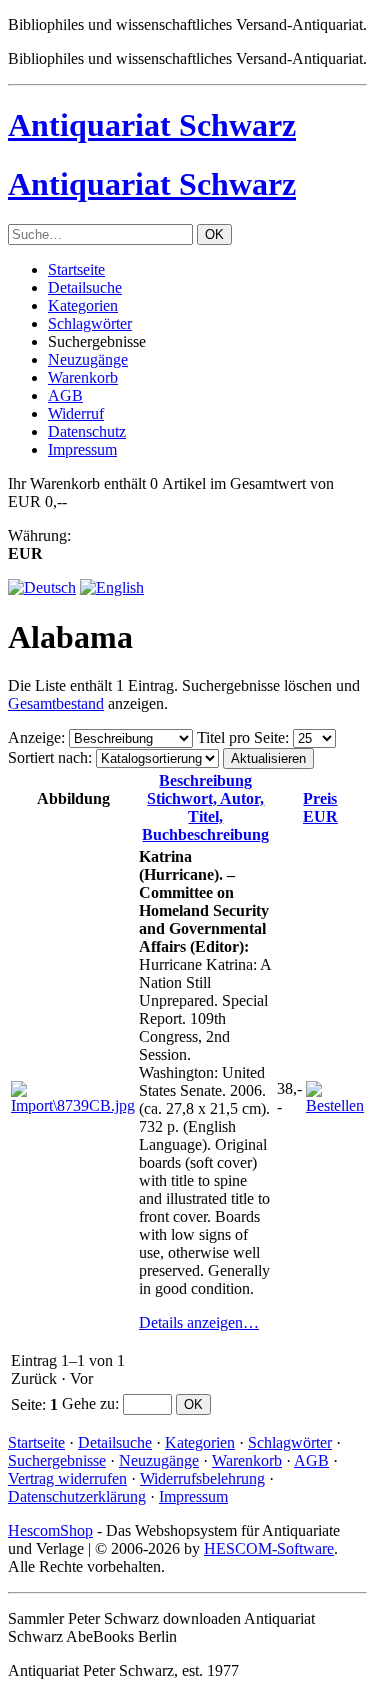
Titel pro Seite (241, 737)
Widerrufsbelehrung (202, 1478)
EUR (320, 807)
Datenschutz (87, 431)
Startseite (76, 269)
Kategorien (83, 305)
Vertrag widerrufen (67, 1478)
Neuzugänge (88, 359)
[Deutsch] (42, 587)
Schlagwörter (90, 323)
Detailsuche (85, 287)
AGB (65, 395)
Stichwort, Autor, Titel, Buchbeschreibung (205, 807)
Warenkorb (83, 377)
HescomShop (50, 1530)
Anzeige (34, 737)
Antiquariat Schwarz (152, 125)
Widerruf (76, 413)
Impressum (82, 449)
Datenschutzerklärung (77, 1496)
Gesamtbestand (56, 703)
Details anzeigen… (199, 1322)
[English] (112, 587)
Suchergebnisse (57, 1460)
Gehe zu (88, 1403)
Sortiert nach (48, 757)
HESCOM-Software (269, 1548)
